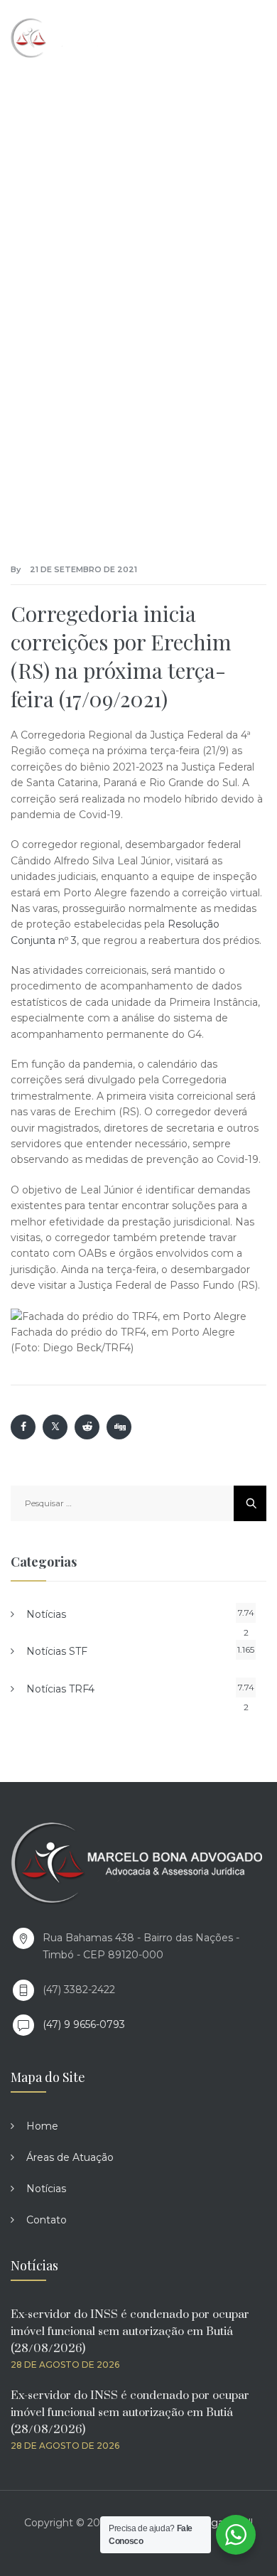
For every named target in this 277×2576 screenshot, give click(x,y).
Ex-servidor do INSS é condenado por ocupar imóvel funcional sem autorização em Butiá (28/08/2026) (130, 2331)
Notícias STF (57, 1651)
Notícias (46, 1614)
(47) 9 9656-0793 (84, 2024)
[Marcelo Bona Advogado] (72, 37)
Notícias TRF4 (60, 1689)
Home (42, 2126)
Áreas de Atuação (70, 2157)
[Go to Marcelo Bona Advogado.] (26, 254)
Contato (47, 2220)
